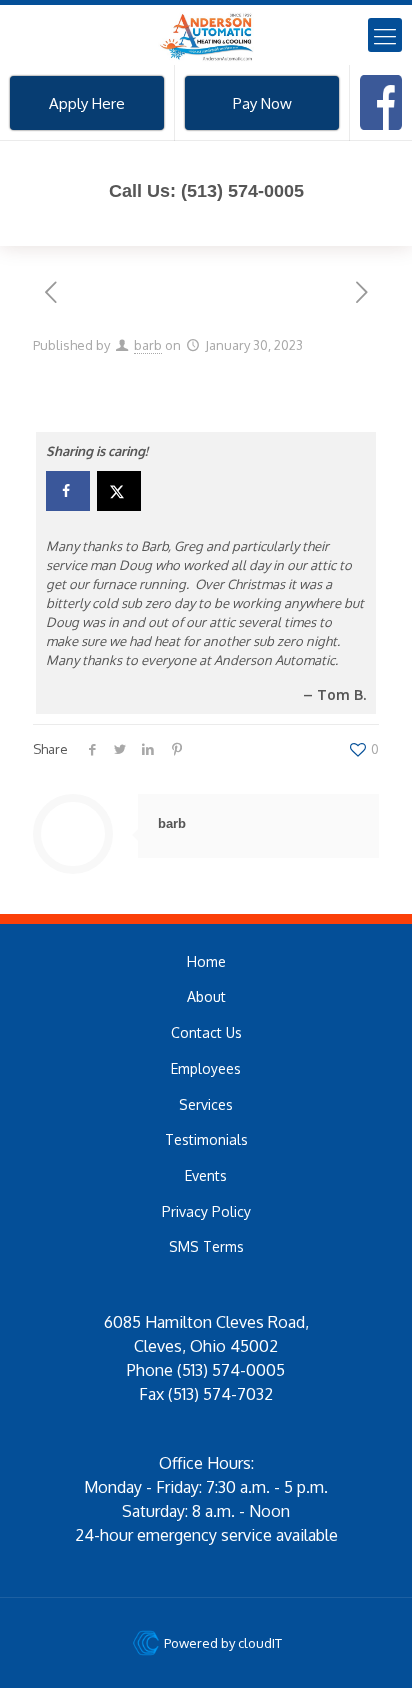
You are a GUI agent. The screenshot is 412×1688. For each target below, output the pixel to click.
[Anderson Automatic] (206, 35)
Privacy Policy (206, 1211)
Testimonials (206, 1139)
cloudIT (258, 1643)
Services (206, 1104)
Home (206, 961)
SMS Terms (206, 1246)
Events (206, 1175)
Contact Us (206, 1032)
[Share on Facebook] (68, 491)
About (206, 996)
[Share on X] (119, 491)
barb (148, 345)
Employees (206, 1068)
